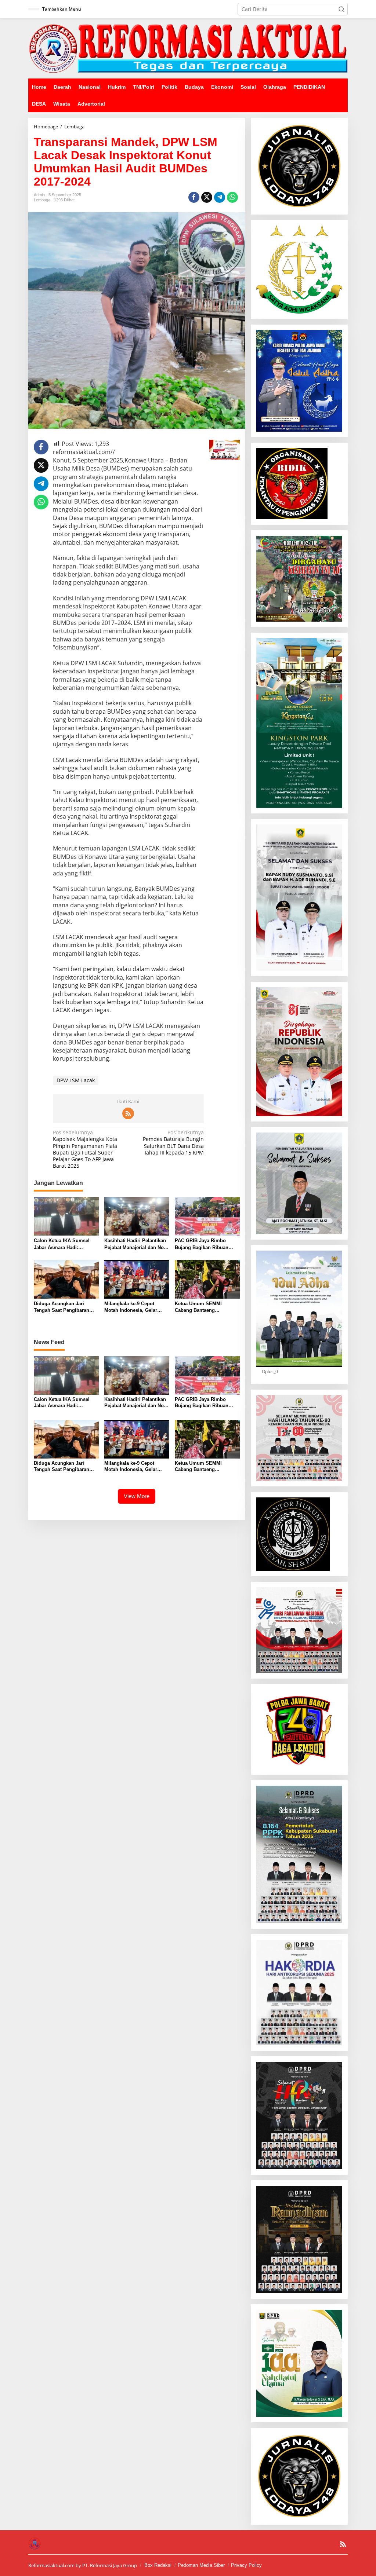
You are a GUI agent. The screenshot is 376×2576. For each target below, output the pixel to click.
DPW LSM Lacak (76, 1080)
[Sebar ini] (194, 197)
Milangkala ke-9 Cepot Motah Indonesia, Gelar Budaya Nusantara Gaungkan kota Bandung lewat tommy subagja (132, 1307)
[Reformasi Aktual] (188, 48)
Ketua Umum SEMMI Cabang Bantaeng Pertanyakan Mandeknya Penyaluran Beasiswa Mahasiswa (202, 1307)
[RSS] (128, 1113)
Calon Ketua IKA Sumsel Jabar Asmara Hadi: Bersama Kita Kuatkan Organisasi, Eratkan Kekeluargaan (62, 1244)
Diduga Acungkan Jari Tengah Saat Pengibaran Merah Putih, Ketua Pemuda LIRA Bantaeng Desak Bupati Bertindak (66, 1307)
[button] (341, 9)
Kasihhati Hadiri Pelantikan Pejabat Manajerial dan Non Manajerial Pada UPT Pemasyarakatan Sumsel (135, 1244)
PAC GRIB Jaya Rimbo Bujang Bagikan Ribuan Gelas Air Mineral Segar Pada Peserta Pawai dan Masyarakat (202, 1244)
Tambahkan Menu (62, 9)
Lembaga (42, 200)
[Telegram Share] (220, 197)
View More (137, 1496)
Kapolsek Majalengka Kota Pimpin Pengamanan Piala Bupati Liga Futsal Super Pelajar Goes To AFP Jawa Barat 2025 (85, 1149)
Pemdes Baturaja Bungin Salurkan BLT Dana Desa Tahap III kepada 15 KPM (173, 1143)
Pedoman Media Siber (201, 2565)
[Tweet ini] (207, 197)
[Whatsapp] (232, 197)
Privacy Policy (246, 2565)
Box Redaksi (158, 2565)
